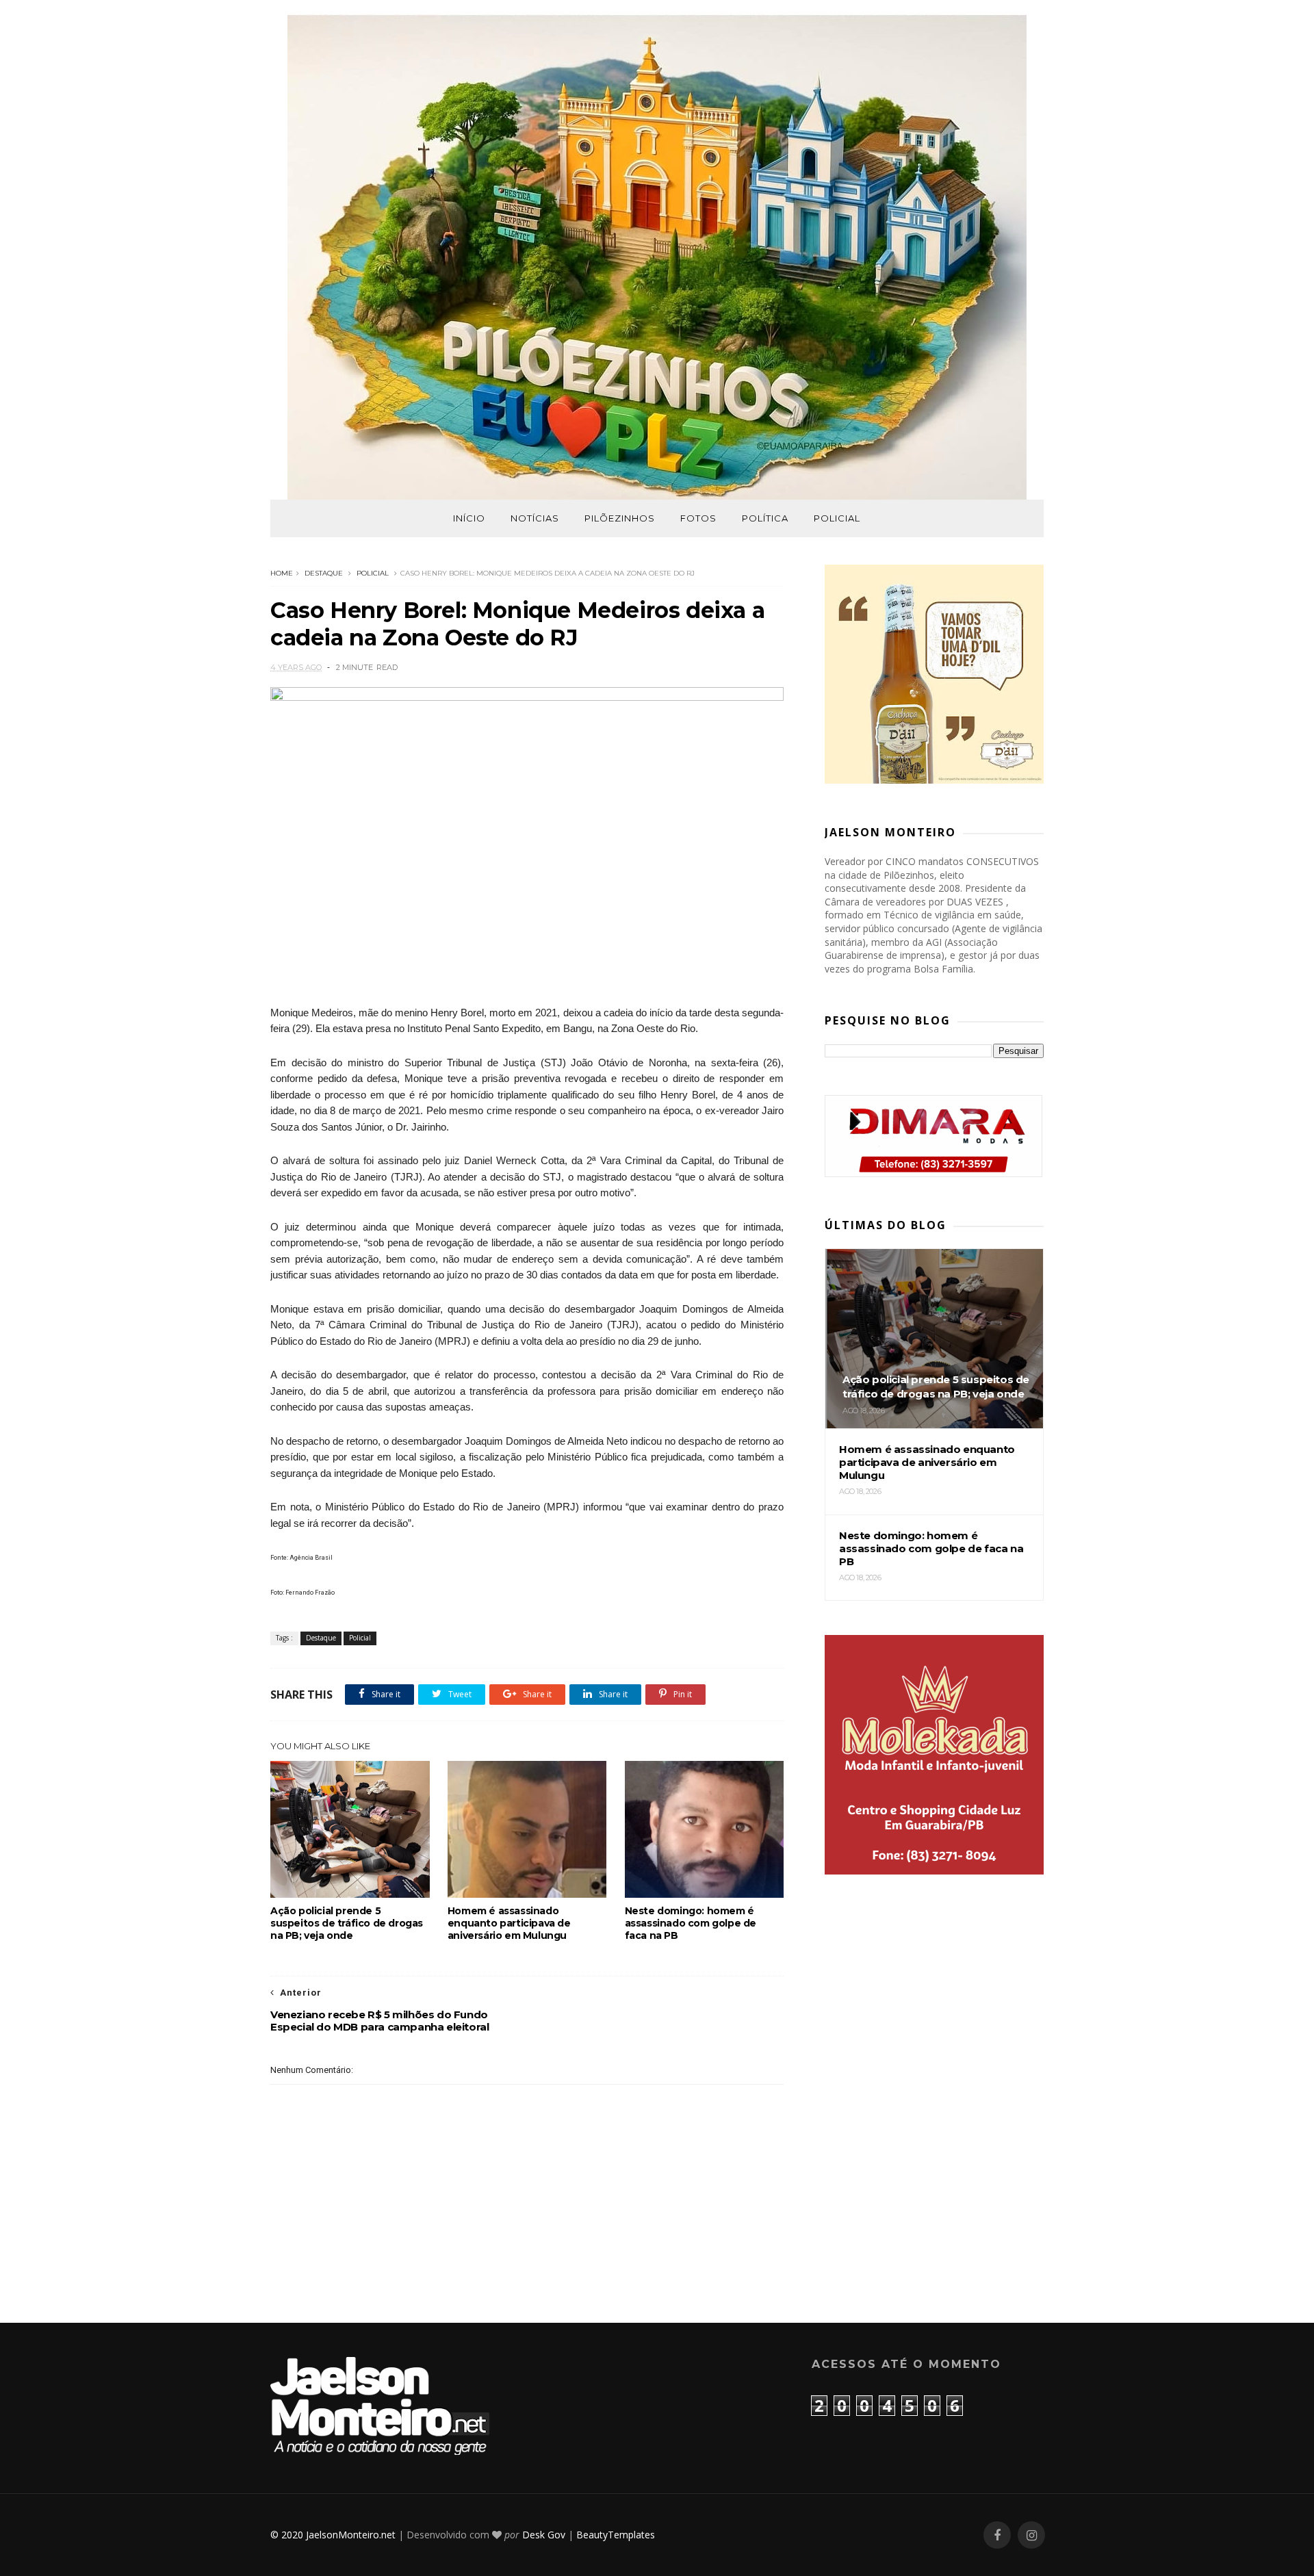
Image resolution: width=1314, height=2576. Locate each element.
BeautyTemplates (616, 2535)
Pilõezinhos (620, 518)
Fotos (698, 518)
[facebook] (997, 2535)
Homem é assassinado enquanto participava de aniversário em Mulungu (509, 1923)
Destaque (324, 573)
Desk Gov (544, 2535)
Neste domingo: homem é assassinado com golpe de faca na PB (691, 1923)
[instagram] (1031, 2535)
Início (469, 518)
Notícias (535, 518)
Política (765, 518)
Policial (837, 518)
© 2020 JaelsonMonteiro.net (333, 2535)
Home (282, 573)
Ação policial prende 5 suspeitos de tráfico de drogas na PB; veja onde (347, 1923)
